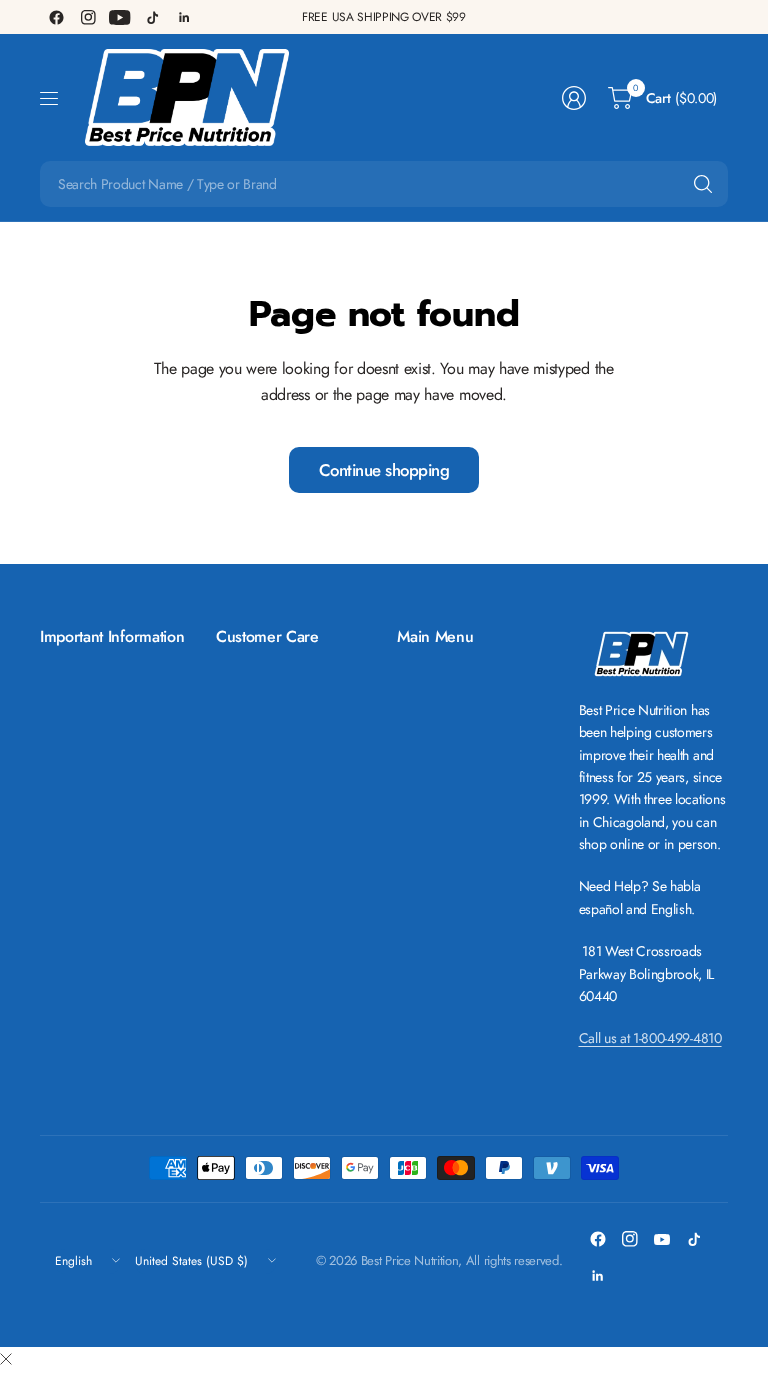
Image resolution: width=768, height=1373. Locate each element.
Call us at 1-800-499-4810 (650, 1038)
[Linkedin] (184, 17)
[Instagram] (88, 17)
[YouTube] (120, 17)
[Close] (6, 1360)
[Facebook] (56, 17)
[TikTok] (152, 17)
